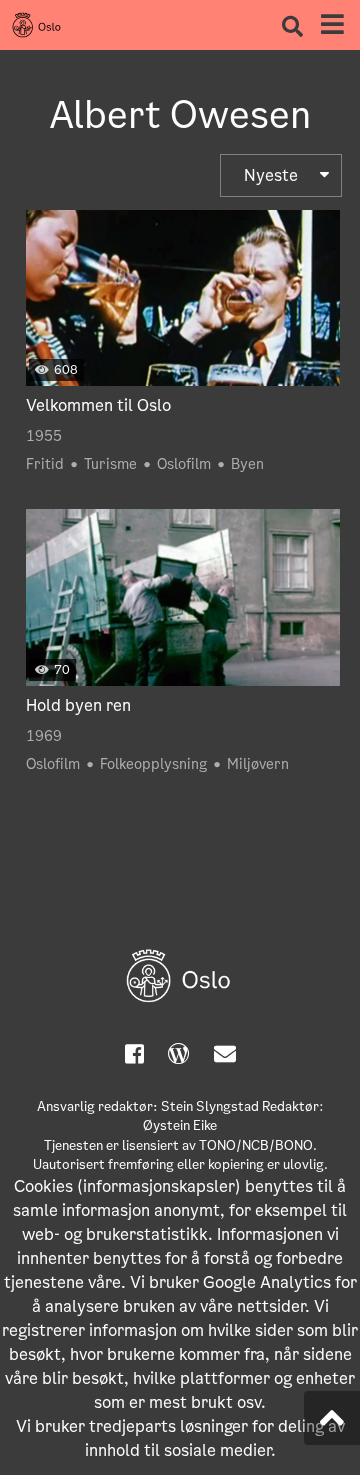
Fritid (45, 464)
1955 (44, 436)
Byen (247, 464)
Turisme (110, 464)
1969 (44, 736)
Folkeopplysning (153, 764)
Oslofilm (184, 464)
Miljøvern (258, 764)
